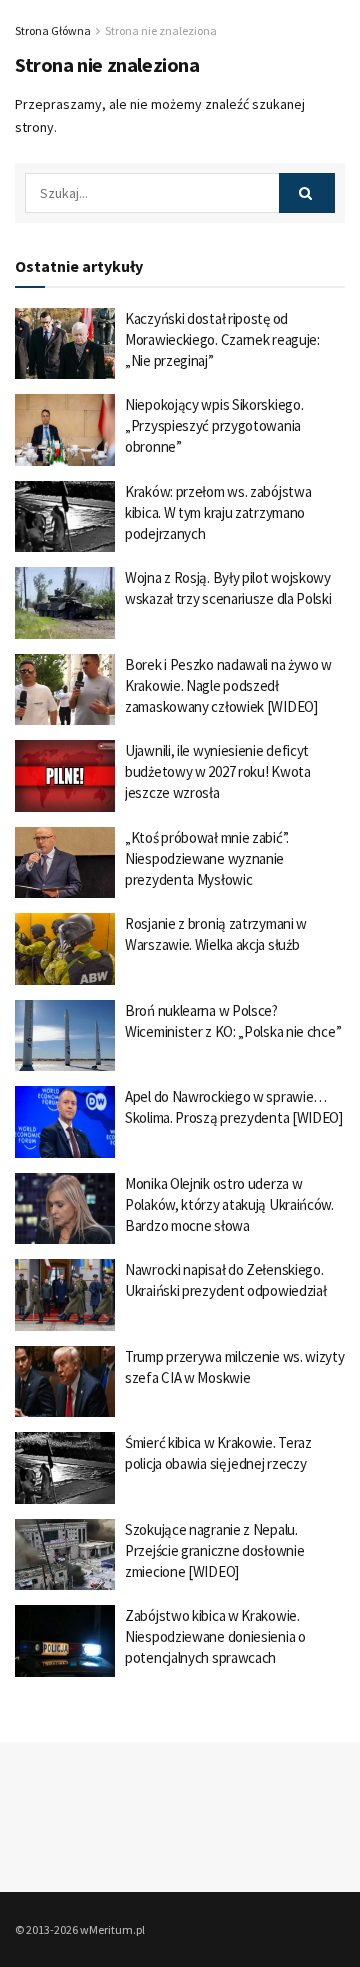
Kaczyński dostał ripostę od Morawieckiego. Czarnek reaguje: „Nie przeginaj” (222, 339)
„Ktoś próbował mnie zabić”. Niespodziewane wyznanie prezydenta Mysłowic (207, 858)
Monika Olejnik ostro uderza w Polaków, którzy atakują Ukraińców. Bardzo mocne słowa (229, 1204)
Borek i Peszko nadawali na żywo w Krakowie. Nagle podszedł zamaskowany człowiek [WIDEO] (228, 685)
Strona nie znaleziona (161, 30)
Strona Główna (53, 30)
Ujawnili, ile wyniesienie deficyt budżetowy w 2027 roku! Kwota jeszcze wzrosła (218, 771)
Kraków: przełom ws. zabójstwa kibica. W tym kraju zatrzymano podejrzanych (218, 512)
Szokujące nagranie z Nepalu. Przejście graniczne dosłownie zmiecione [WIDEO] (214, 1550)
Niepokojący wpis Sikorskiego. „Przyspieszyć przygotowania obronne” (214, 425)
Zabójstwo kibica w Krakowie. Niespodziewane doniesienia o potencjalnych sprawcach (215, 1636)
